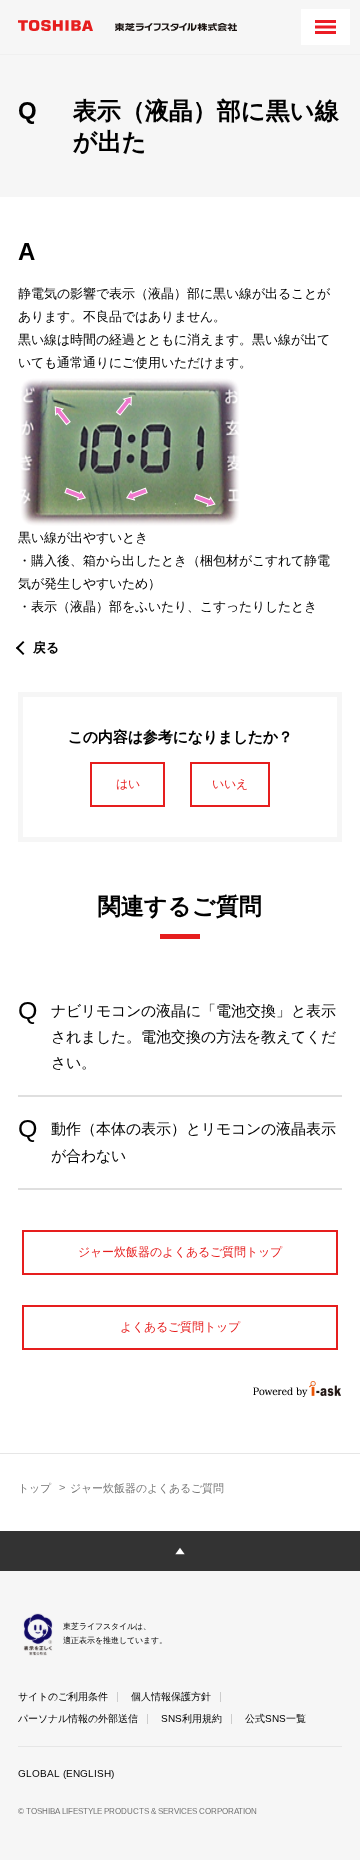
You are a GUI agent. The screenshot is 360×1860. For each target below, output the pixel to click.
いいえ (230, 784)
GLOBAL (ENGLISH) (66, 1773)
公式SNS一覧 (275, 1718)
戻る (46, 647)
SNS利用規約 (191, 1718)
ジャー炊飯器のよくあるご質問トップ (180, 1252)
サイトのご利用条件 (63, 1696)
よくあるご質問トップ (180, 1327)
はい (128, 784)
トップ (34, 1488)
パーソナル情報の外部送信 (78, 1718)
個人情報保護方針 (171, 1696)
